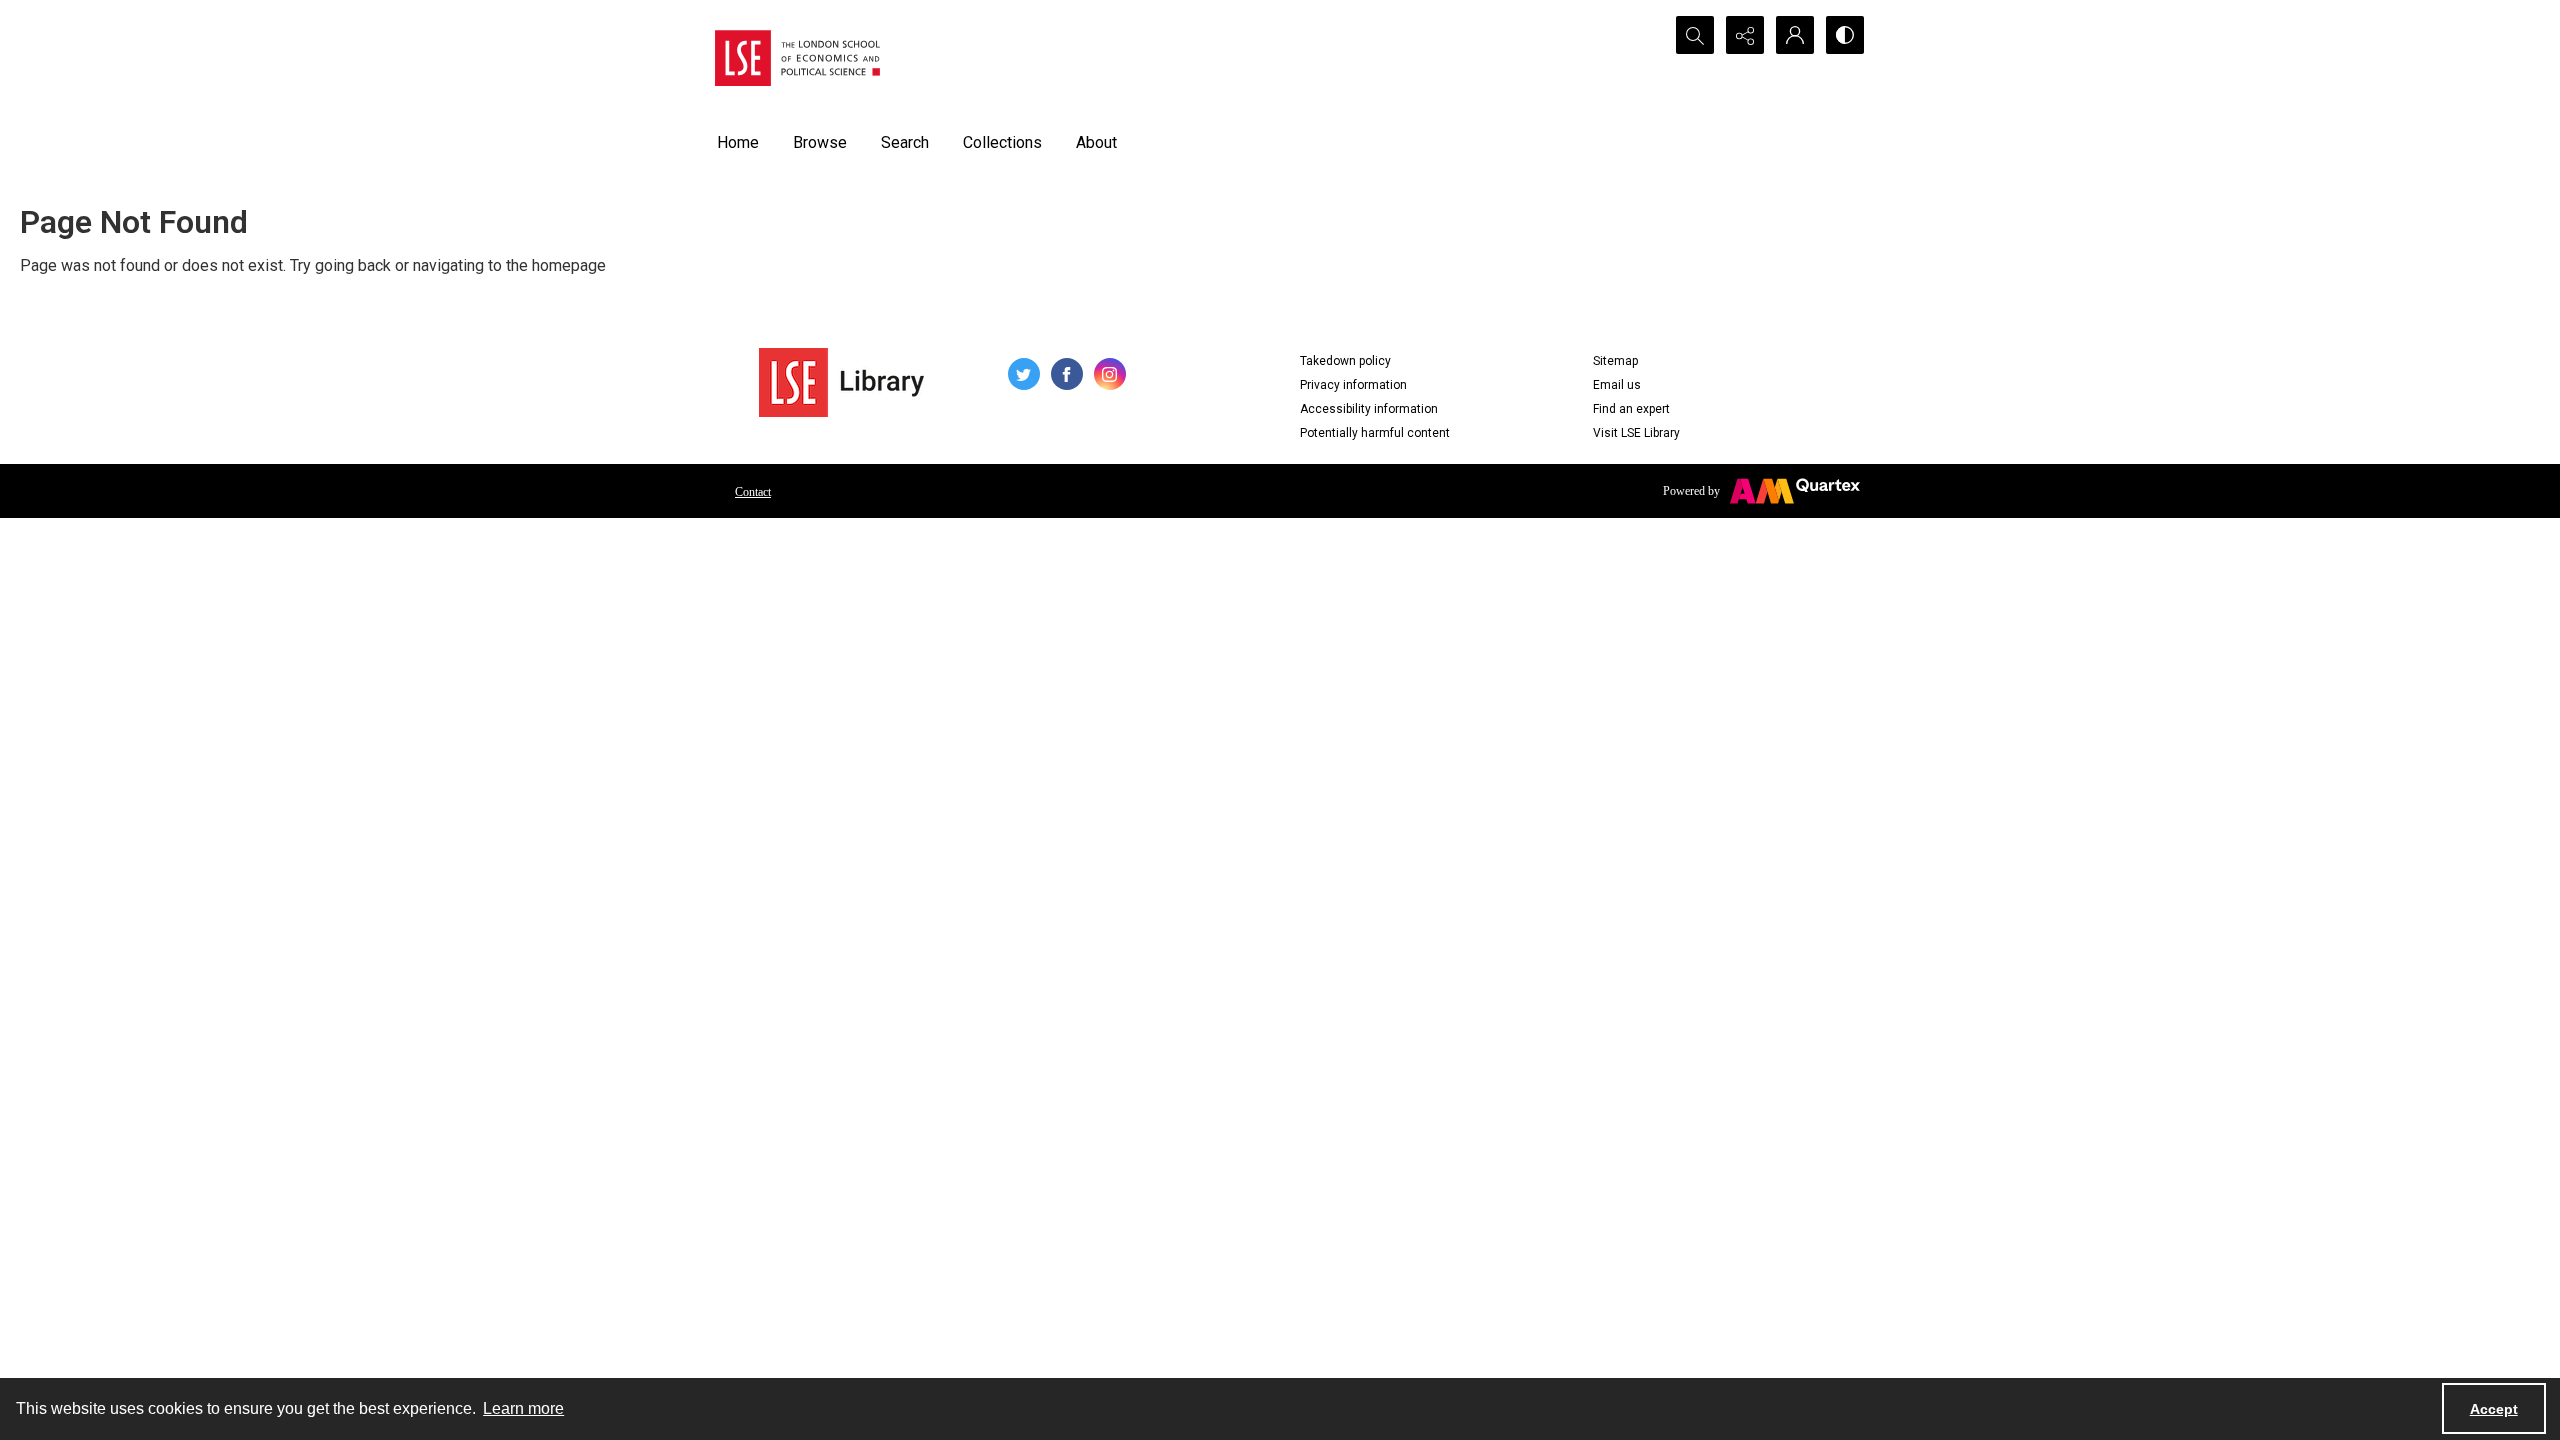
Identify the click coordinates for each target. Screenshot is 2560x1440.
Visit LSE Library (1636, 433)
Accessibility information (1369, 409)
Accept (2494, 1409)
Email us (1617, 385)
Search (905, 142)
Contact (753, 492)
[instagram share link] (1110, 374)
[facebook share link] (1067, 374)
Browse (820, 142)
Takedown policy (1345, 361)
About (1096, 142)
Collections (1002, 142)
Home (738, 142)
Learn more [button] (523, 1408)
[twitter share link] (1024, 374)
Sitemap (1615, 361)
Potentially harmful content (1375, 433)
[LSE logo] (797, 58)
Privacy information (1353, 385)
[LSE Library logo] (841, 382)
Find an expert (1631, 409)
